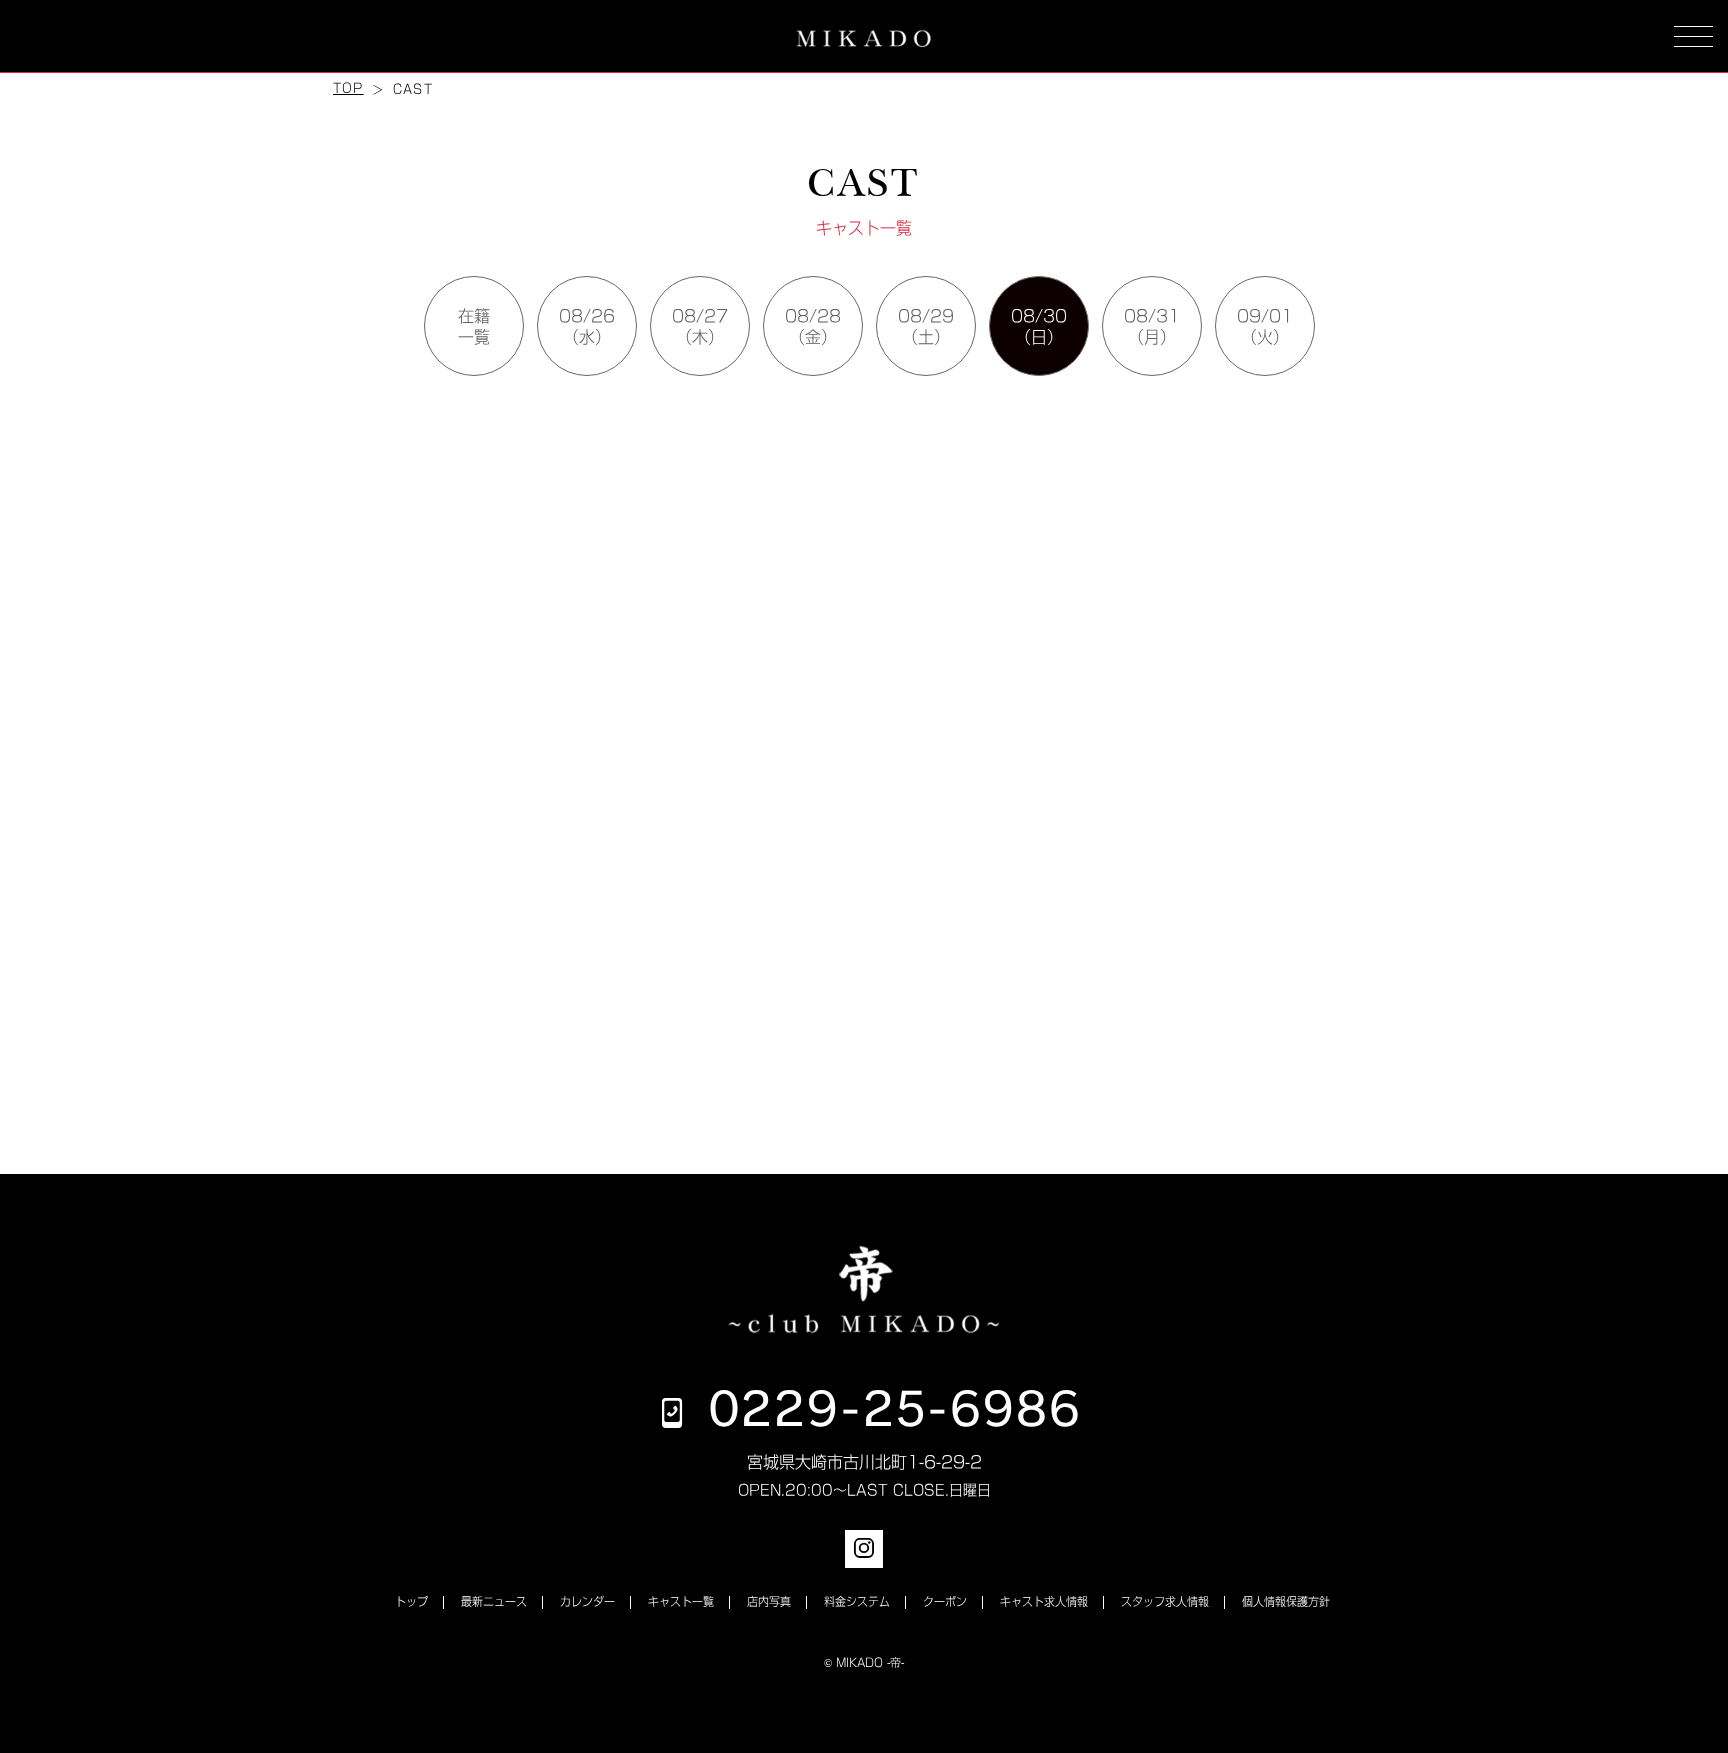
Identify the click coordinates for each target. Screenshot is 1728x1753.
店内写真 (769, 1601)
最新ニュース (494, 1601)
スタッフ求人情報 (1165, 1601)
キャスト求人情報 (1044, 1601)
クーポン (945, 1601)
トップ (411, 1601)
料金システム (857, 1601)
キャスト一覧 (681, 1601)
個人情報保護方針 (1286, 1601)
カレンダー (587, 1601)
